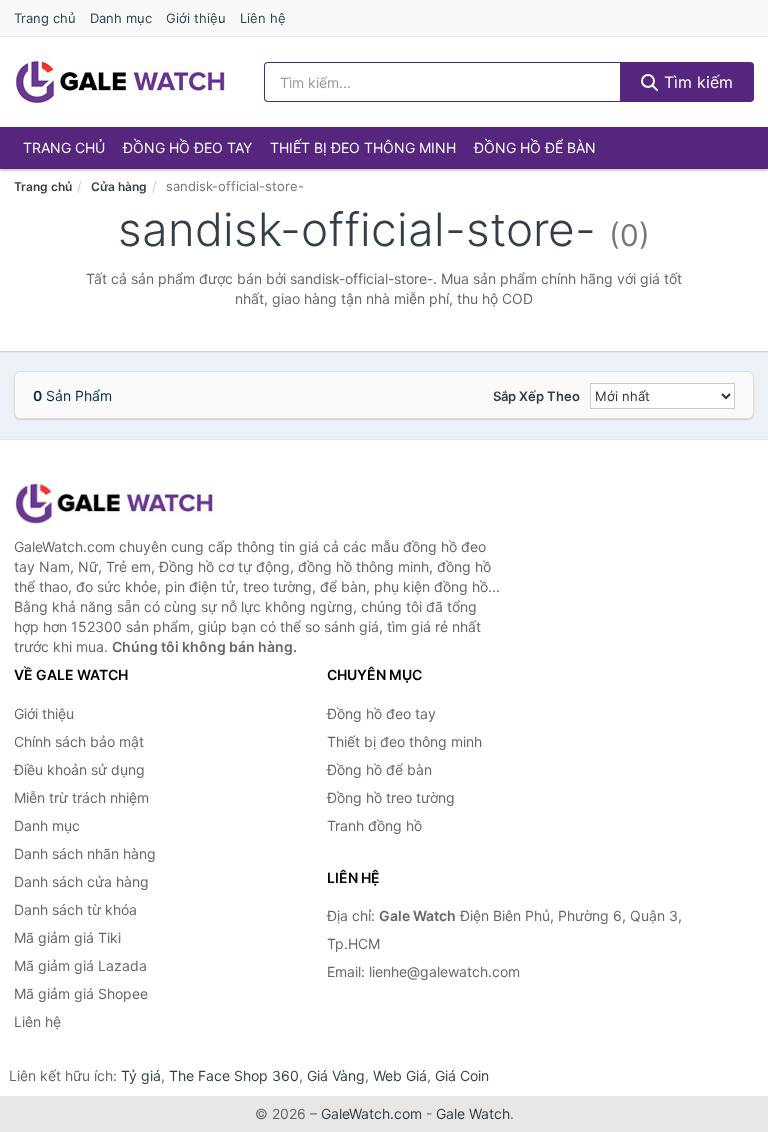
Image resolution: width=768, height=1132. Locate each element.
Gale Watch (473, 1113)
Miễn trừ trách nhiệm (81, 797)
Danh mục (121, 18)
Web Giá (400, 1075)
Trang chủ (45, 18)
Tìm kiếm (696, 82)
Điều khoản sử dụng (79, 769)
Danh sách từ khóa (75, 909)
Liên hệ (263, 18)
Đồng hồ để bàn (535, 147)
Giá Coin (462, 1075)
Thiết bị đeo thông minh (363, 147)
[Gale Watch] (114, 503)
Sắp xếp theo (536, 396)
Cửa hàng (119, 186)
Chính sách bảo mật (79, 741)
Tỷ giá (141, 1075)
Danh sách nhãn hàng (85, 853)
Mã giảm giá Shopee (81, 993)
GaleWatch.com (371, 1113)
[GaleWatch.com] (120, 82)
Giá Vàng (336, 1075)
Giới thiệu (196, 18)
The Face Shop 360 (234, 1075)
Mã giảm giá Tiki (67, 937)
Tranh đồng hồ (374, 825)
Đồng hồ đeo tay (187, 147)
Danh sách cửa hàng (81, 881)
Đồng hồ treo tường (391, 797)
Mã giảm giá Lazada (80, 965)
